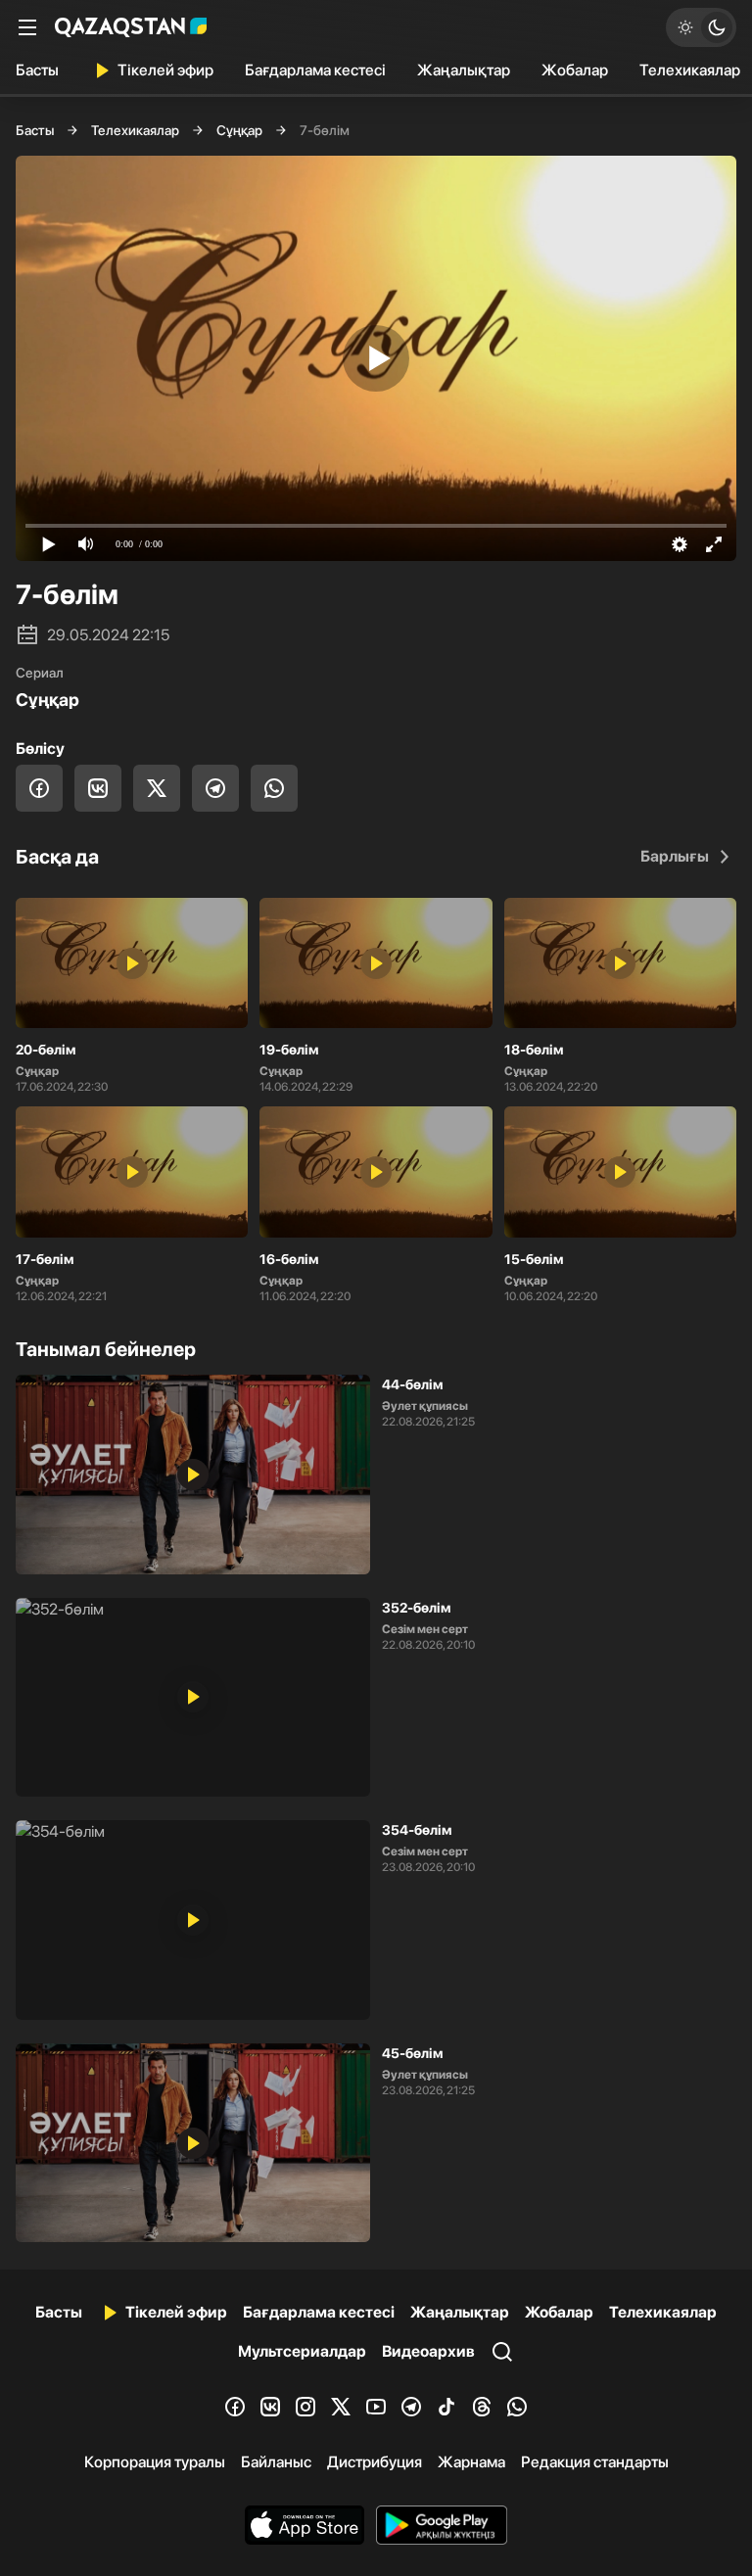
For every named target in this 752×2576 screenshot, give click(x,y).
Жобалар (575, 70)
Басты (37, 70)
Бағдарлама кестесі (315, 70)
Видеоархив (428, 2351)
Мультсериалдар (302, 2351)
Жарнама (471, 2462)
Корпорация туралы (155, 2462)
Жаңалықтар (464, 70)
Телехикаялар (135, 130)
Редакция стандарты (595, 2462)
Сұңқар (239, 130)
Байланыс (276, 2462)
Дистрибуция (375, 2462)
